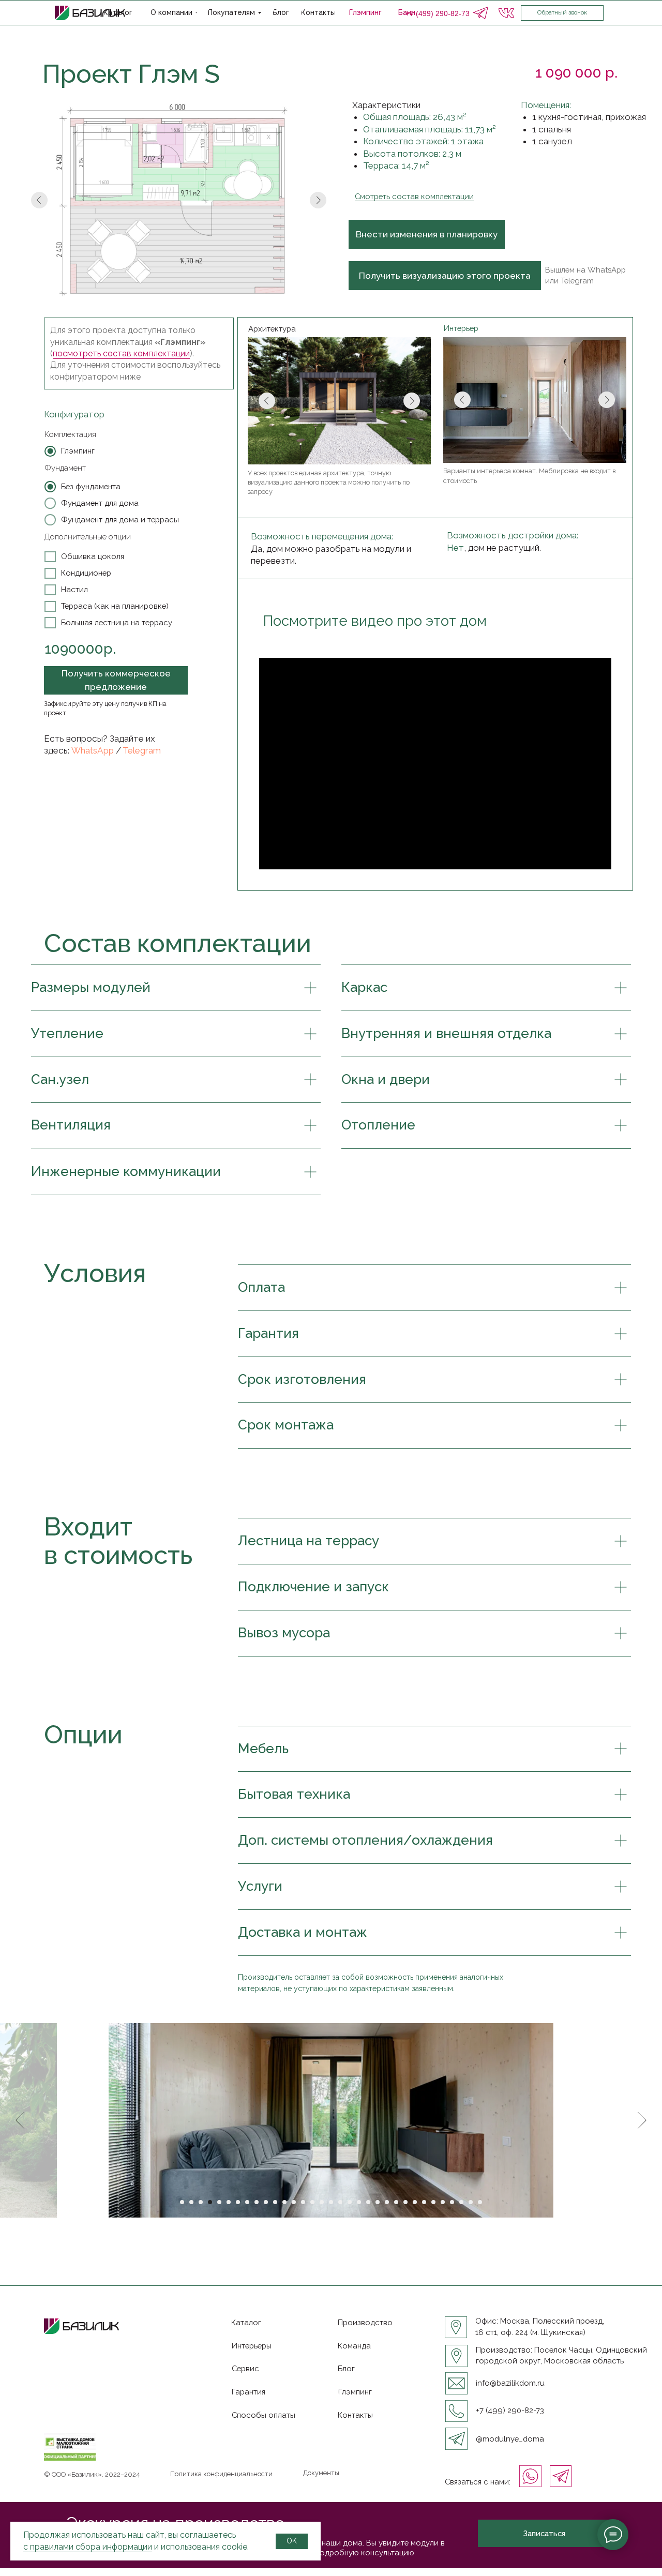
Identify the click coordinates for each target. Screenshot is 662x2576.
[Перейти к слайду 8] (247, 2202)
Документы (321, 2473)
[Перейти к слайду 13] (294, 2202)
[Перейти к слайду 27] (424, 2202)
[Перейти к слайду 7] (238, 2202)
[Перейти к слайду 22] (378, 2202)
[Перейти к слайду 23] (387, 2202)
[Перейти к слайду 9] (257, 2202)
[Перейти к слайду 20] (359, 2202)
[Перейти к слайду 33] (480, 2202)
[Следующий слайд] (642, 2120)
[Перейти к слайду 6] (229, 2202)
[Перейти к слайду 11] (275, 2202)
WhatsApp (93, 750)
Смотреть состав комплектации (414, 196)
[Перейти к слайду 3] (201, 2202)
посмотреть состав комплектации (121, 353)
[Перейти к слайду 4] (210, 2202)
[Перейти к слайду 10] (266, 2202)
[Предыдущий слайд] (20, 2120)
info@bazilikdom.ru (510, 2383)
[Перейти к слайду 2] (191, 2202)
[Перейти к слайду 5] (219, 2202)
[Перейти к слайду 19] (350, 2202)
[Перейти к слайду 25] (405, 2202)
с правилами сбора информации (88, 2547)
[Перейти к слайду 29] (443, 2202)
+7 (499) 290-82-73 (510, 2410)
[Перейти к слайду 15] (312, 2202)
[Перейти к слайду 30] (452, 2202)
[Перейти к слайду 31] (461, 2202)
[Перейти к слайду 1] (182, 2202)
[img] (480, 13)
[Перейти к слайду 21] (368, 2202)
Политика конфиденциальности (221, 2474)
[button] (562, 13)
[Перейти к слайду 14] (303, 2202)
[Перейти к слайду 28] (433, 2202)
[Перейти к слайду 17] (331, 2202)
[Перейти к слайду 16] (322, 2202)
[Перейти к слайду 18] (340, 2202)
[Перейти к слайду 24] (396, 2202)
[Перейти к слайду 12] (284, 2202)
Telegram (142, 750)
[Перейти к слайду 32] (471, 2202)
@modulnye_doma (510, 2439)
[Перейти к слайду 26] (415, 2202)
